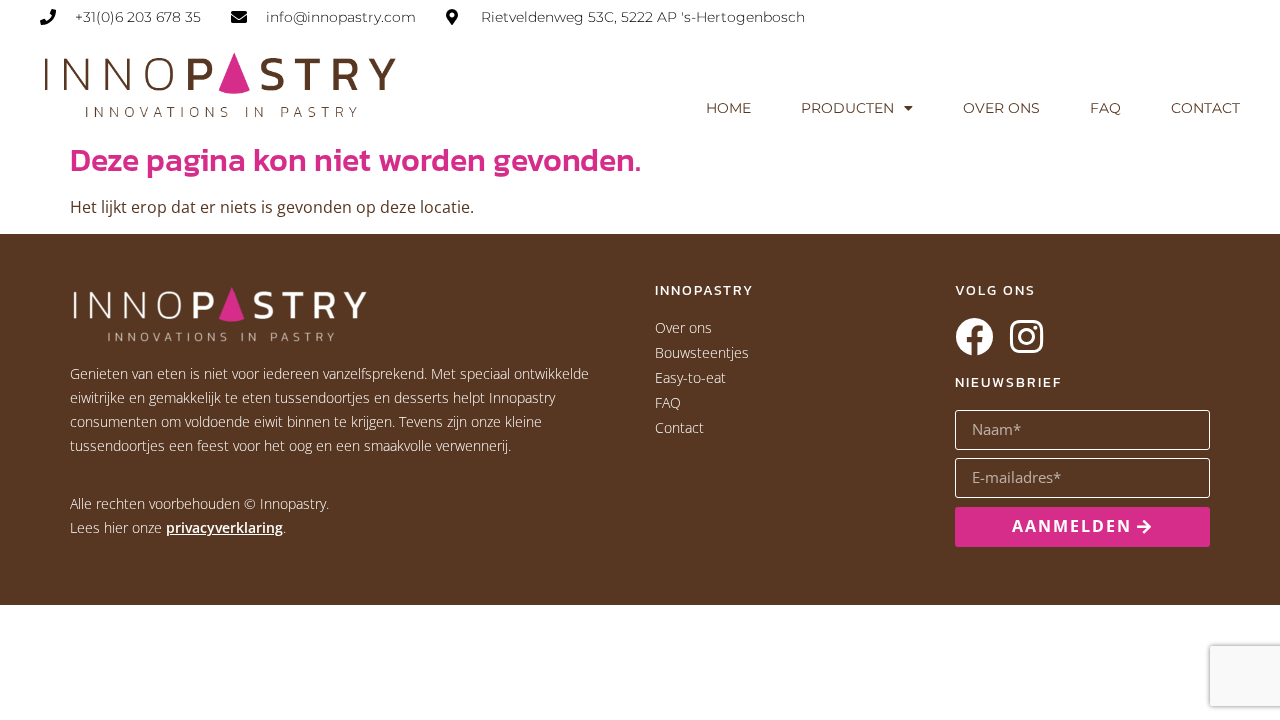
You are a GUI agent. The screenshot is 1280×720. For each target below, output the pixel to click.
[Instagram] (1026, 337)
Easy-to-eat (690, 377)
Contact (1205, 108)
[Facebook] (974, 337)
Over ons (1001, 108)
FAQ (1105, 108)
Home (728, 108)
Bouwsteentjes (702, 352)
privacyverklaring (224, 527)
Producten (847, 108)
